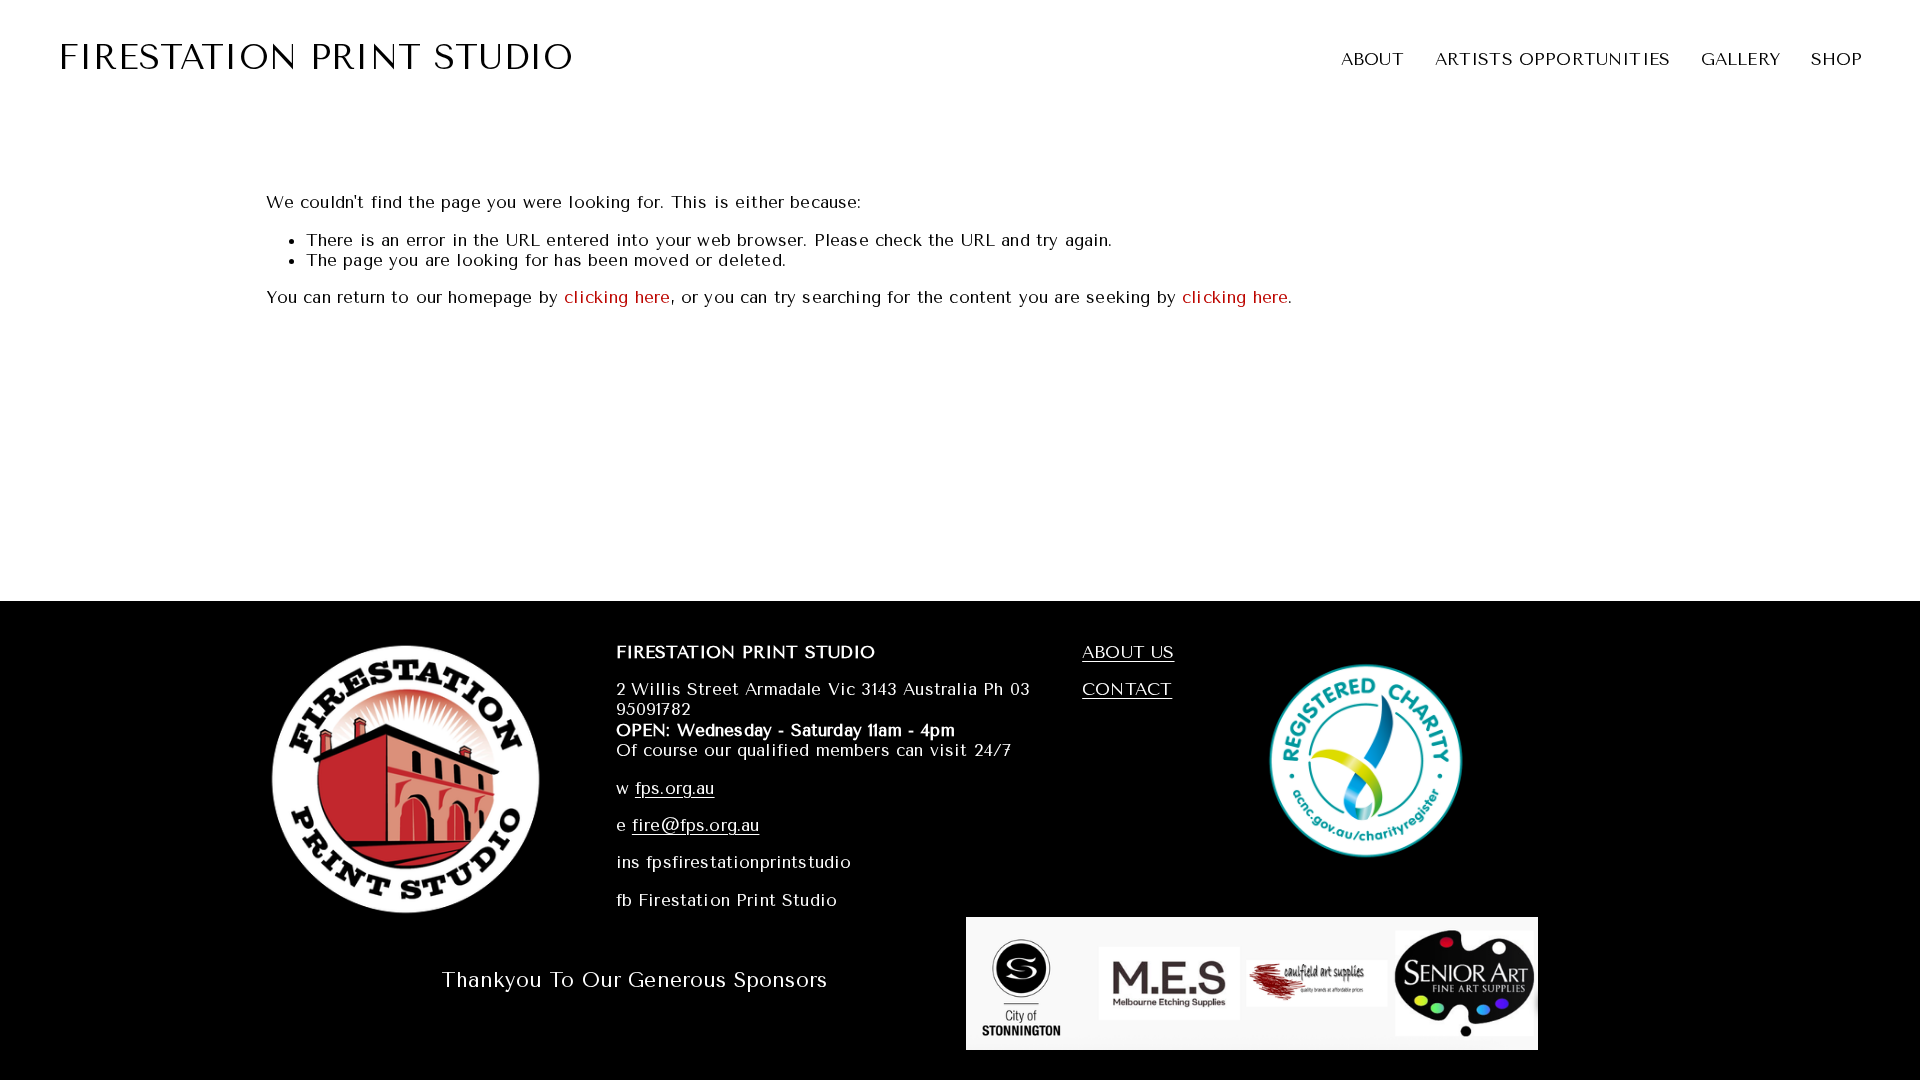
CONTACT (1127, 689)
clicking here (617, 297)
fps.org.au (675, 788)
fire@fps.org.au (696, 825)
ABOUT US (1128, 652)
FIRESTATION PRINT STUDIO (316, 58)
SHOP (1837, 59)
